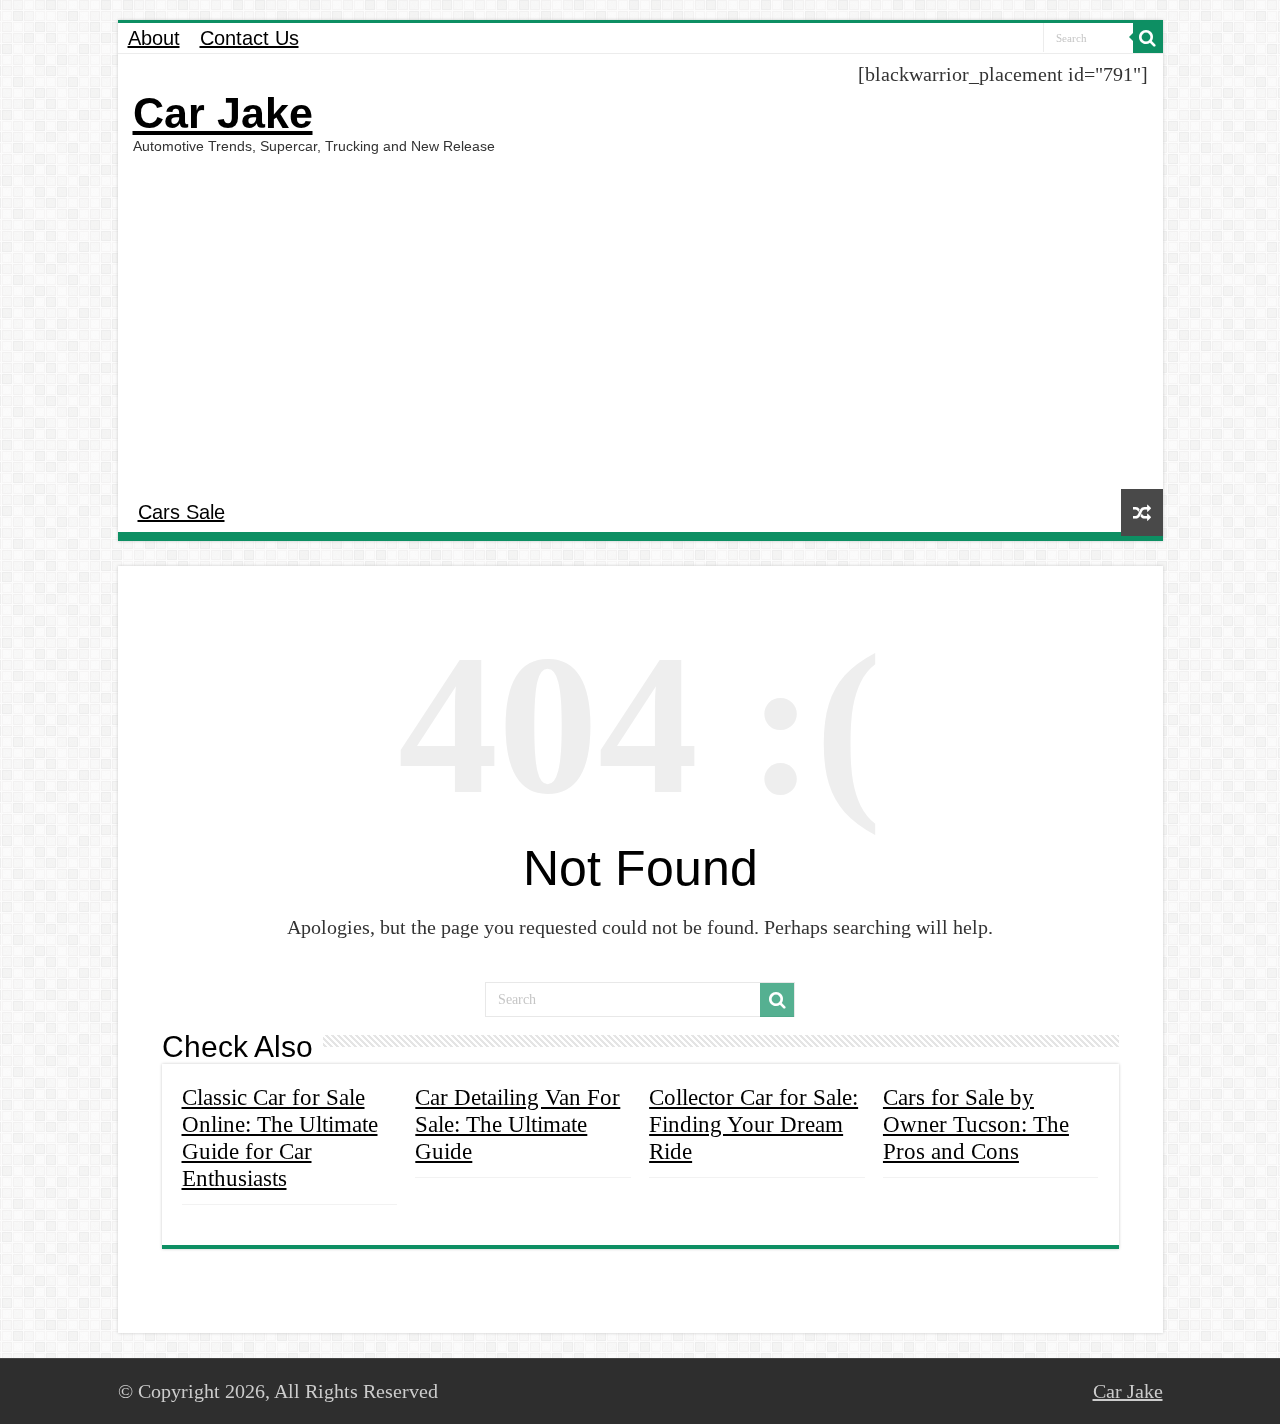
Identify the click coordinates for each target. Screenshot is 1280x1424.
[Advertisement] (640, 319)
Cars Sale (181, 512)
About (154, 38)
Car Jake (223, 113)
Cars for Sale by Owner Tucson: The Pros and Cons (976, 1124)
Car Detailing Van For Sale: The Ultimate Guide (517, 1124)
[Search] (1148, 38)
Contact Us (249, 38)
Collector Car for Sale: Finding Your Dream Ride (753, 1124)
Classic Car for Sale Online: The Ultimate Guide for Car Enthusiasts (280, 1137)
